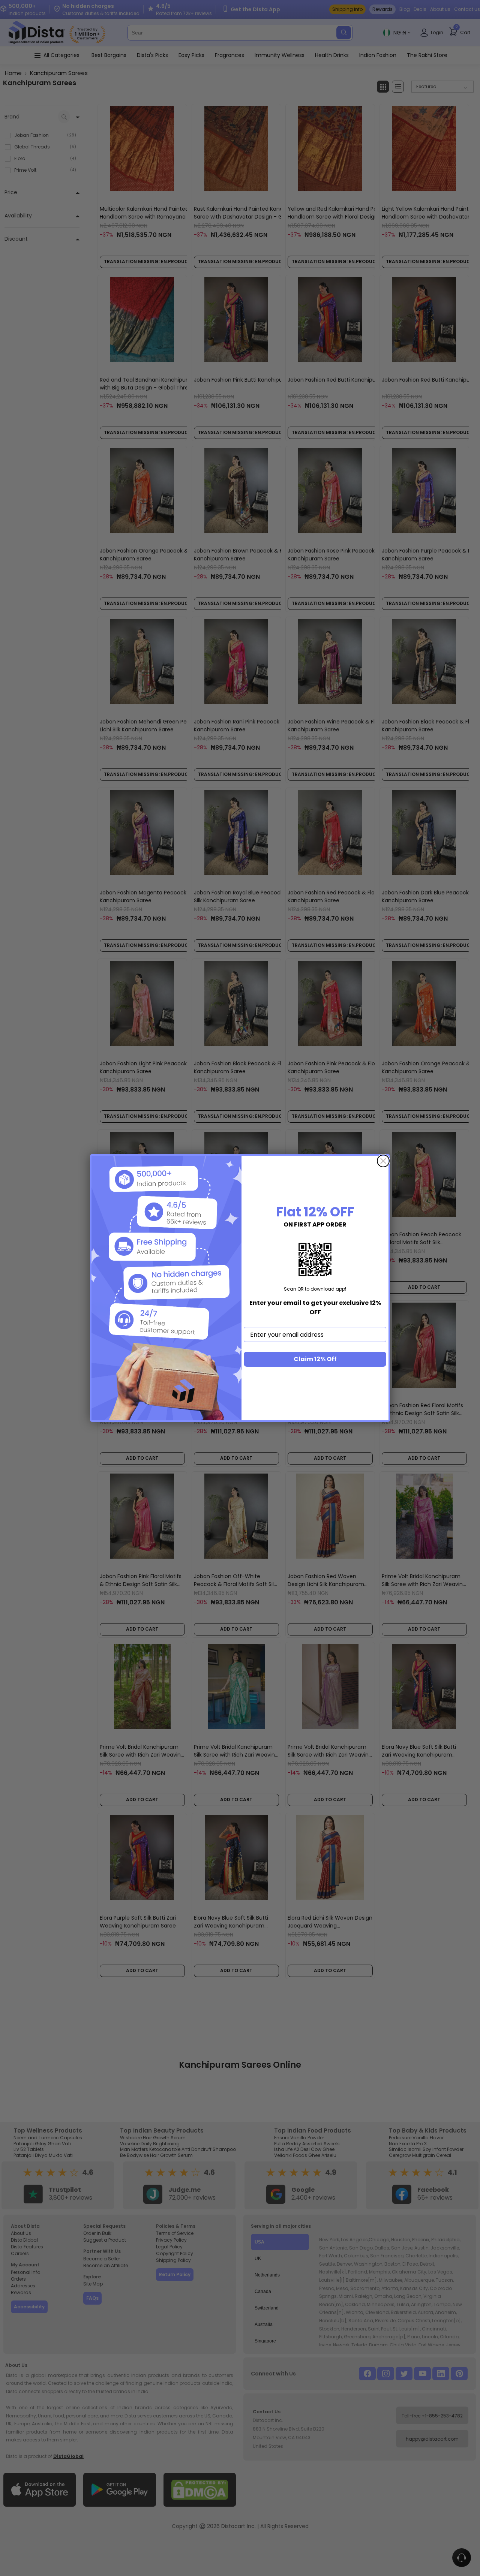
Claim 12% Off (315, 1359)
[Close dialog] (383, 1161)
